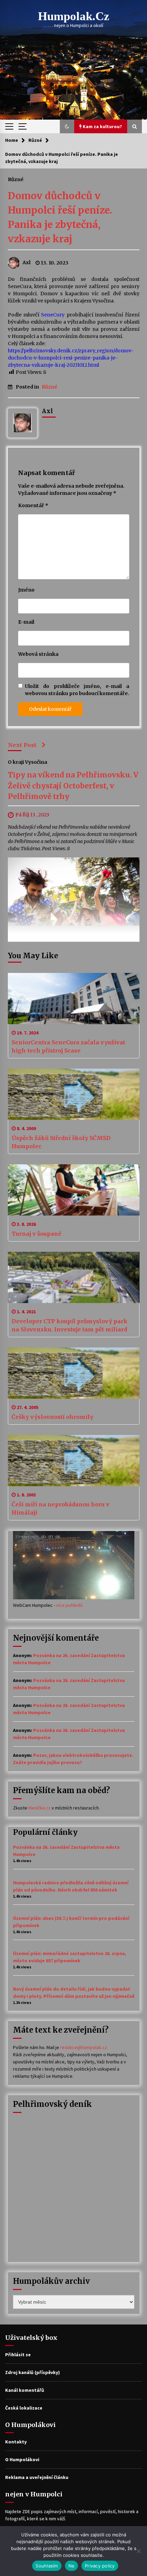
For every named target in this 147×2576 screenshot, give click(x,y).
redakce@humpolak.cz (84, 2047)
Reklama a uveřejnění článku (37, 2477)
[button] (67, 126)
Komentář (33, 505)
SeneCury (54, 315)
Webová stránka (38, 654)
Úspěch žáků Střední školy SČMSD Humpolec (61, 1142)
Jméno (26, 590)
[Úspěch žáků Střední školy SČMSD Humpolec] (74, 1094)
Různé (16, 179)
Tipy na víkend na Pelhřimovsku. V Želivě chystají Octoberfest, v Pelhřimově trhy (73, 786)
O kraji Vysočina (28, 762)
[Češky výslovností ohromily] (74, 1373)
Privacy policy (100, 2566)
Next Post (22, 745)
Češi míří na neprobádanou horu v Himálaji (61, 1508)
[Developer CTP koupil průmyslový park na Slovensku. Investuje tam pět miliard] (74, 1277)
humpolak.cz (74, 16)
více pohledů (69, 1605)
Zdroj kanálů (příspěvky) (32, 2372)
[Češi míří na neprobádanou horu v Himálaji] (74, 1461)
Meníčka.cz (39, 1808)
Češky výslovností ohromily (52, 1417)
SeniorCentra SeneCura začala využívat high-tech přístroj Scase (68, 1046)
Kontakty (16, 2442)
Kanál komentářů (25, 2390)
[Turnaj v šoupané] (74, 1190)
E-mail (26, 622)
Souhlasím (47, 2566)
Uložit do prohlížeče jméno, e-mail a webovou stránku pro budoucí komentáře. (77, 690)
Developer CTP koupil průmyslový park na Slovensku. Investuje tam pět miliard (70, 1325)
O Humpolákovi (22, 2459)
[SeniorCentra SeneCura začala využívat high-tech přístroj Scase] (74, 999)
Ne (72, 2566)
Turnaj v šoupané (37, 1234)
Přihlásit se (18, 2355)
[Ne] (138, 2551)
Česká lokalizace (24, 2408)
